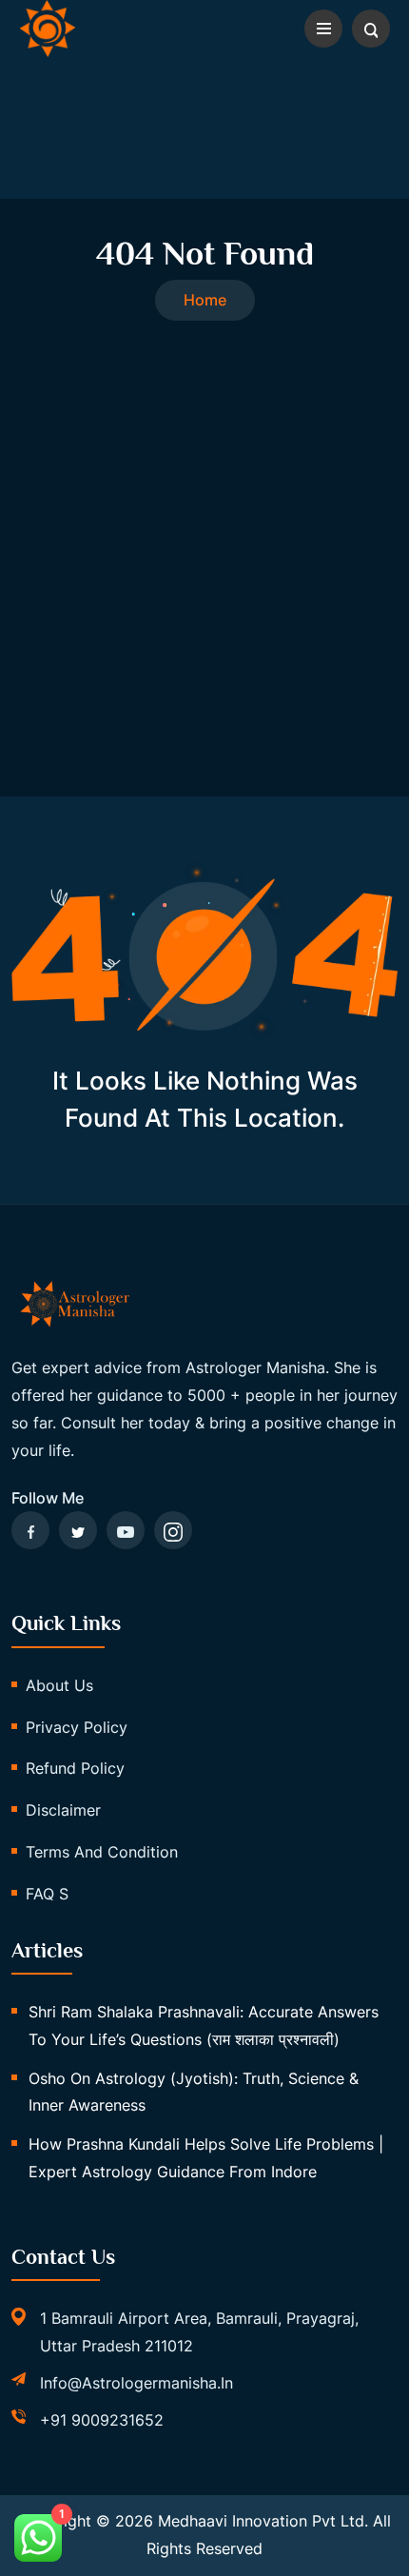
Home (205, 300)
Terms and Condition (102, 1852)
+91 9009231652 (102, 2420)
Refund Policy (75, 1768)
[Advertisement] (204, 535)
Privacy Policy (77, 1727)
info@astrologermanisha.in (136, 2383)
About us (59, 1685)
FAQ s (47, 1894)
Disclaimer (63, 1810)
